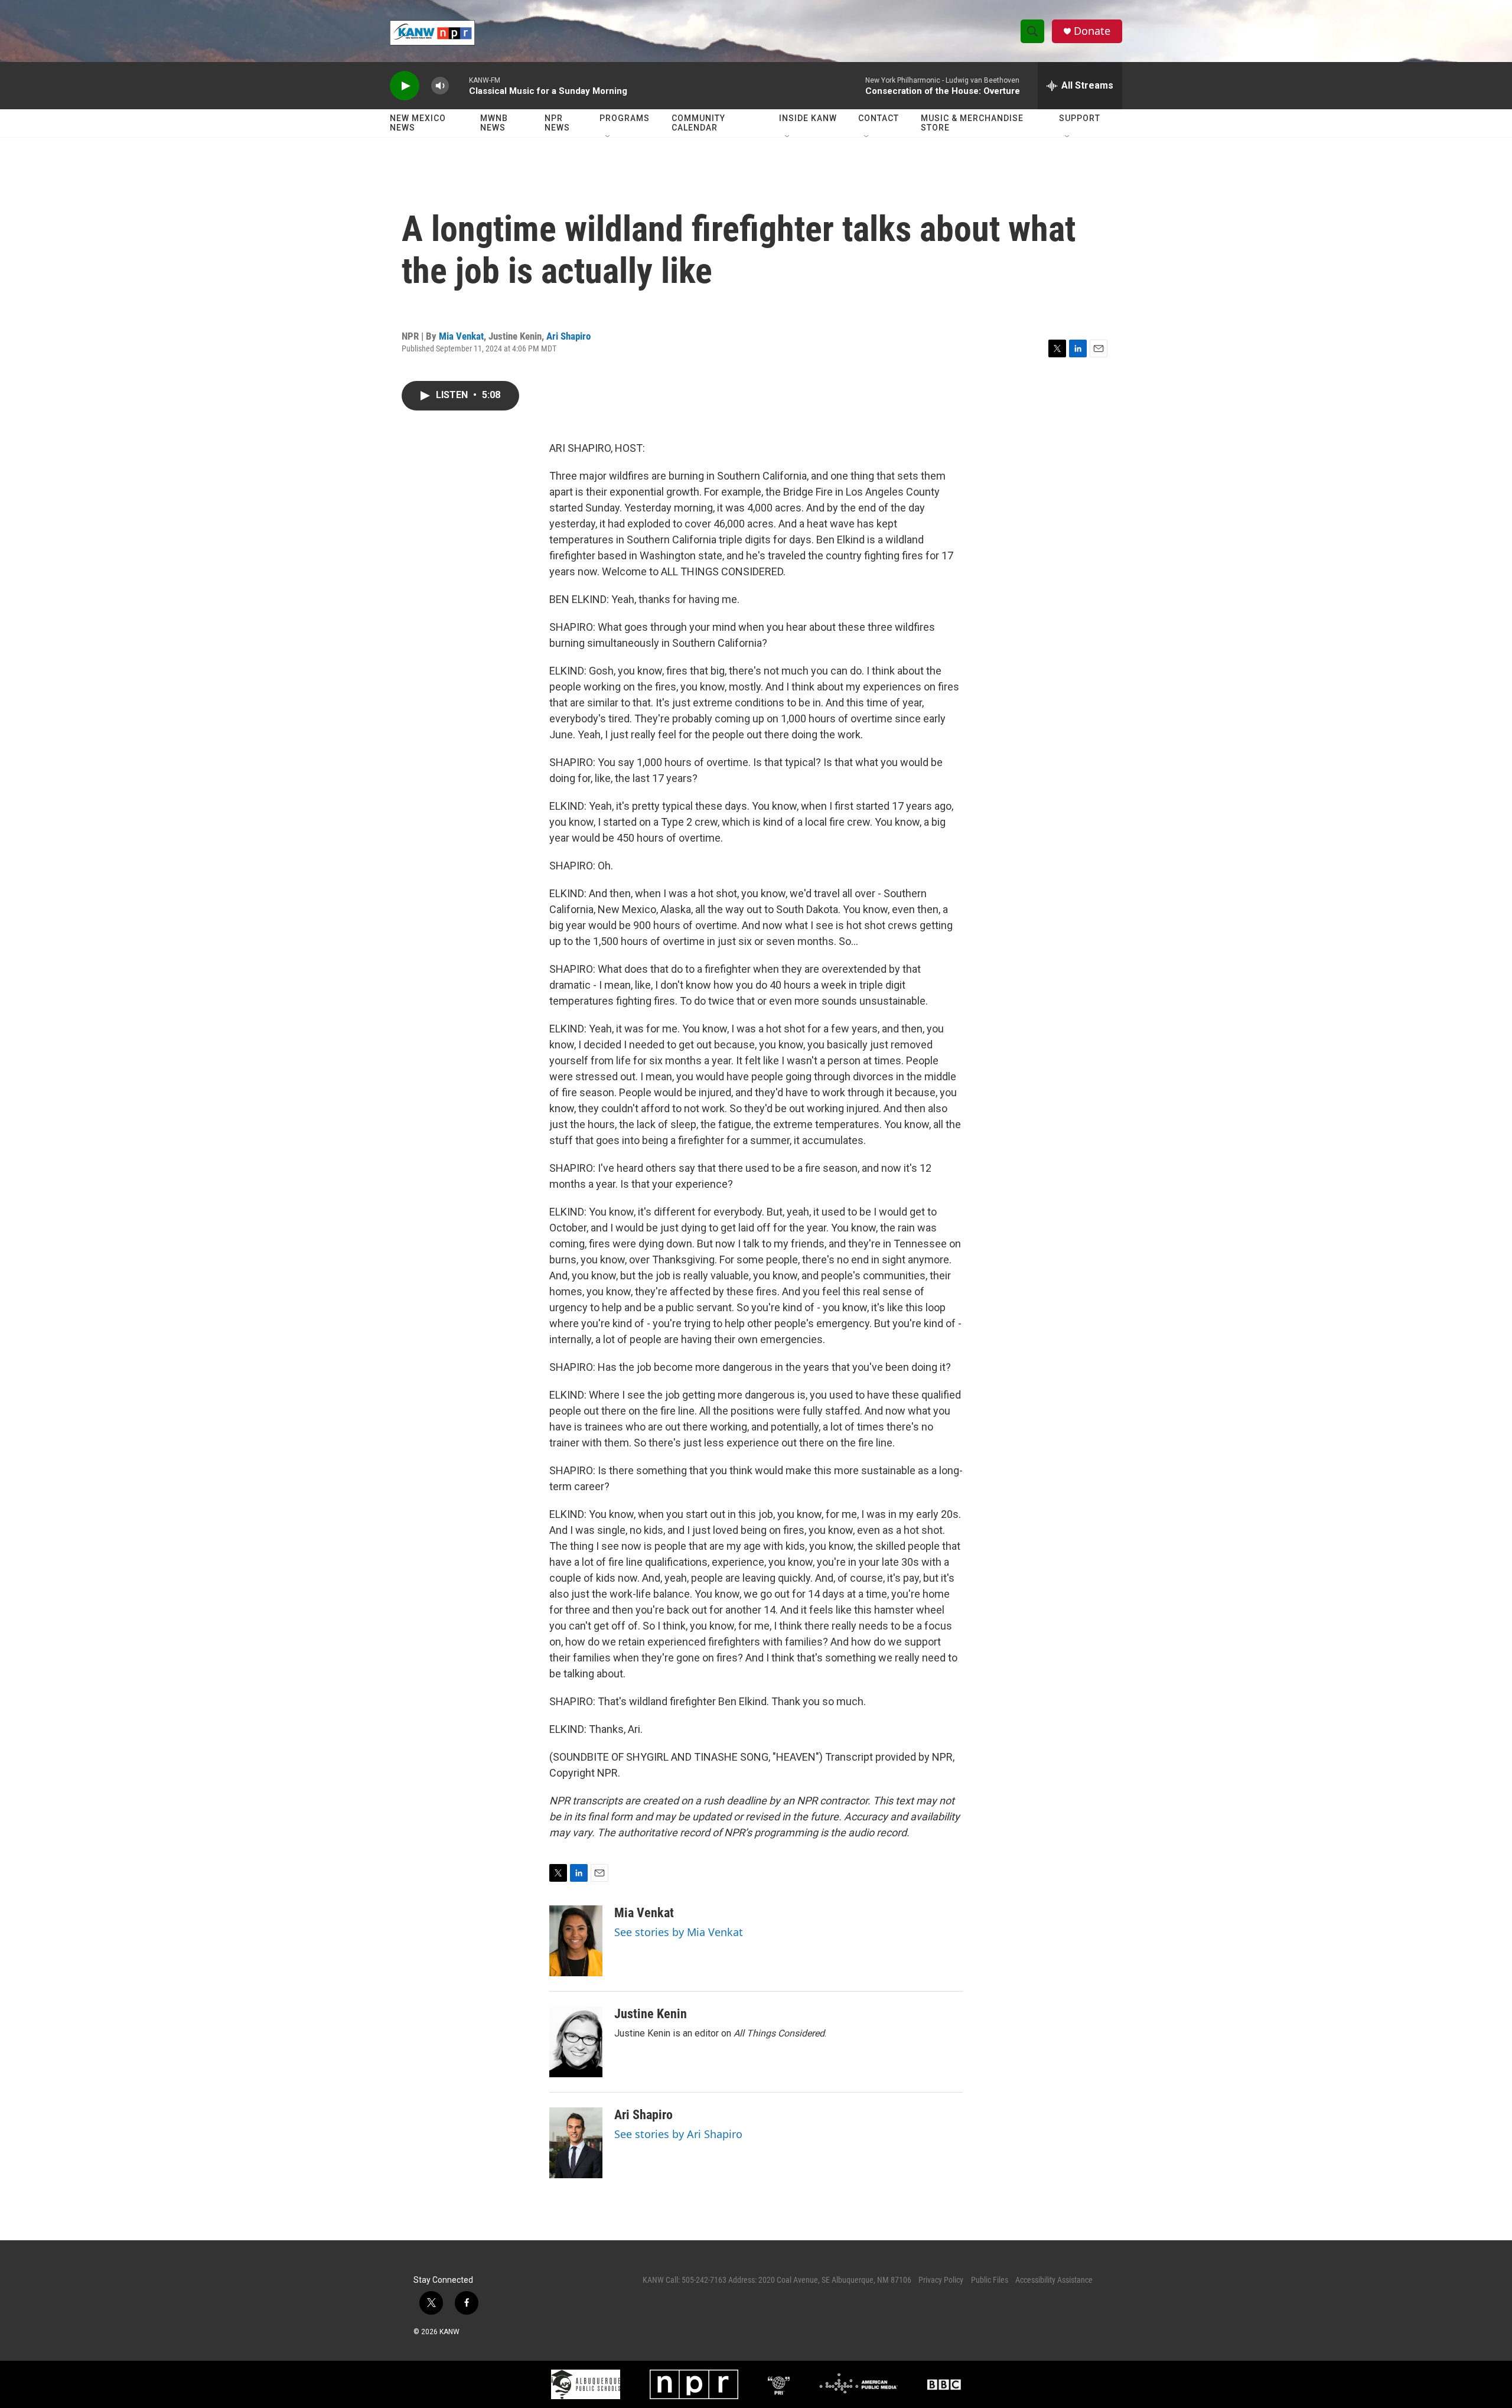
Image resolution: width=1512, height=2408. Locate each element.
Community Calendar (698, 123)
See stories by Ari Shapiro (678, 2134)
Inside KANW (808, 118)
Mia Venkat (461, 336)
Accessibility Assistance (1054, 2280)
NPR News (557, 123)
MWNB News (494, 123)
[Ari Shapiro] (576, 2143)
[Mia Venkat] (576, 1941)
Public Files (990, 2280)
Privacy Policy (941, 2280)
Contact (879, 118)
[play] (405, 86)
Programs (625, 118)
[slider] (459, 85)
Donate (1092, 31)
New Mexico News (418, 123)
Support (1080, 118)
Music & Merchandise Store (972, 123)
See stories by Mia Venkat (679, 1932)
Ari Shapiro (568, 336)
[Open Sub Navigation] (608, 137)
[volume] (440, 86)
